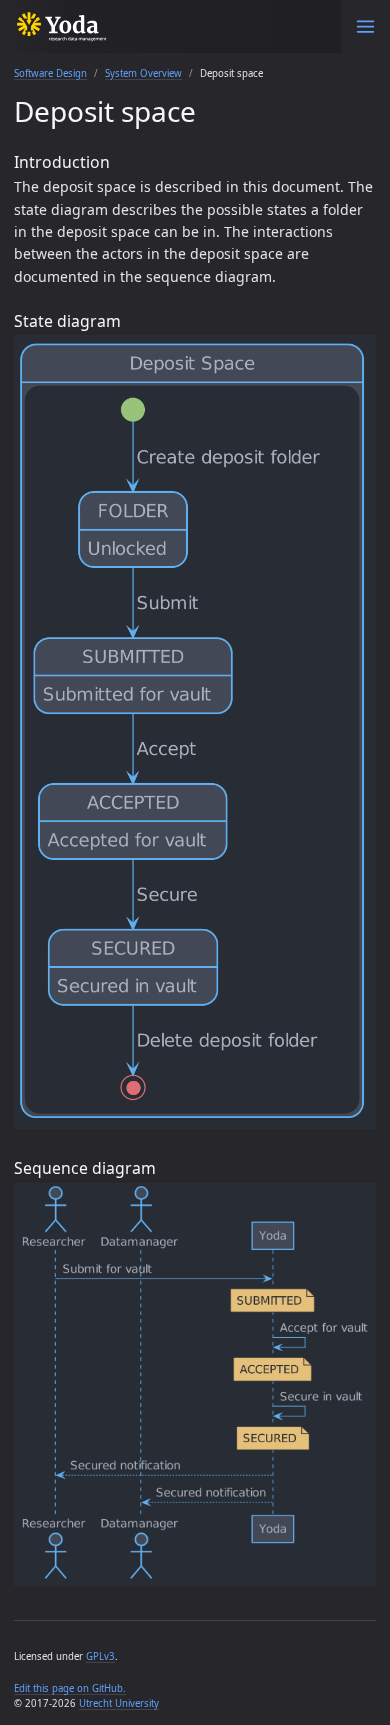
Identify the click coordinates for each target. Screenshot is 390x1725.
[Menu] (365, 26)
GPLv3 (100, 1656)
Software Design (50, 73)
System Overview (143, 73)
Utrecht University (119, 1703)
